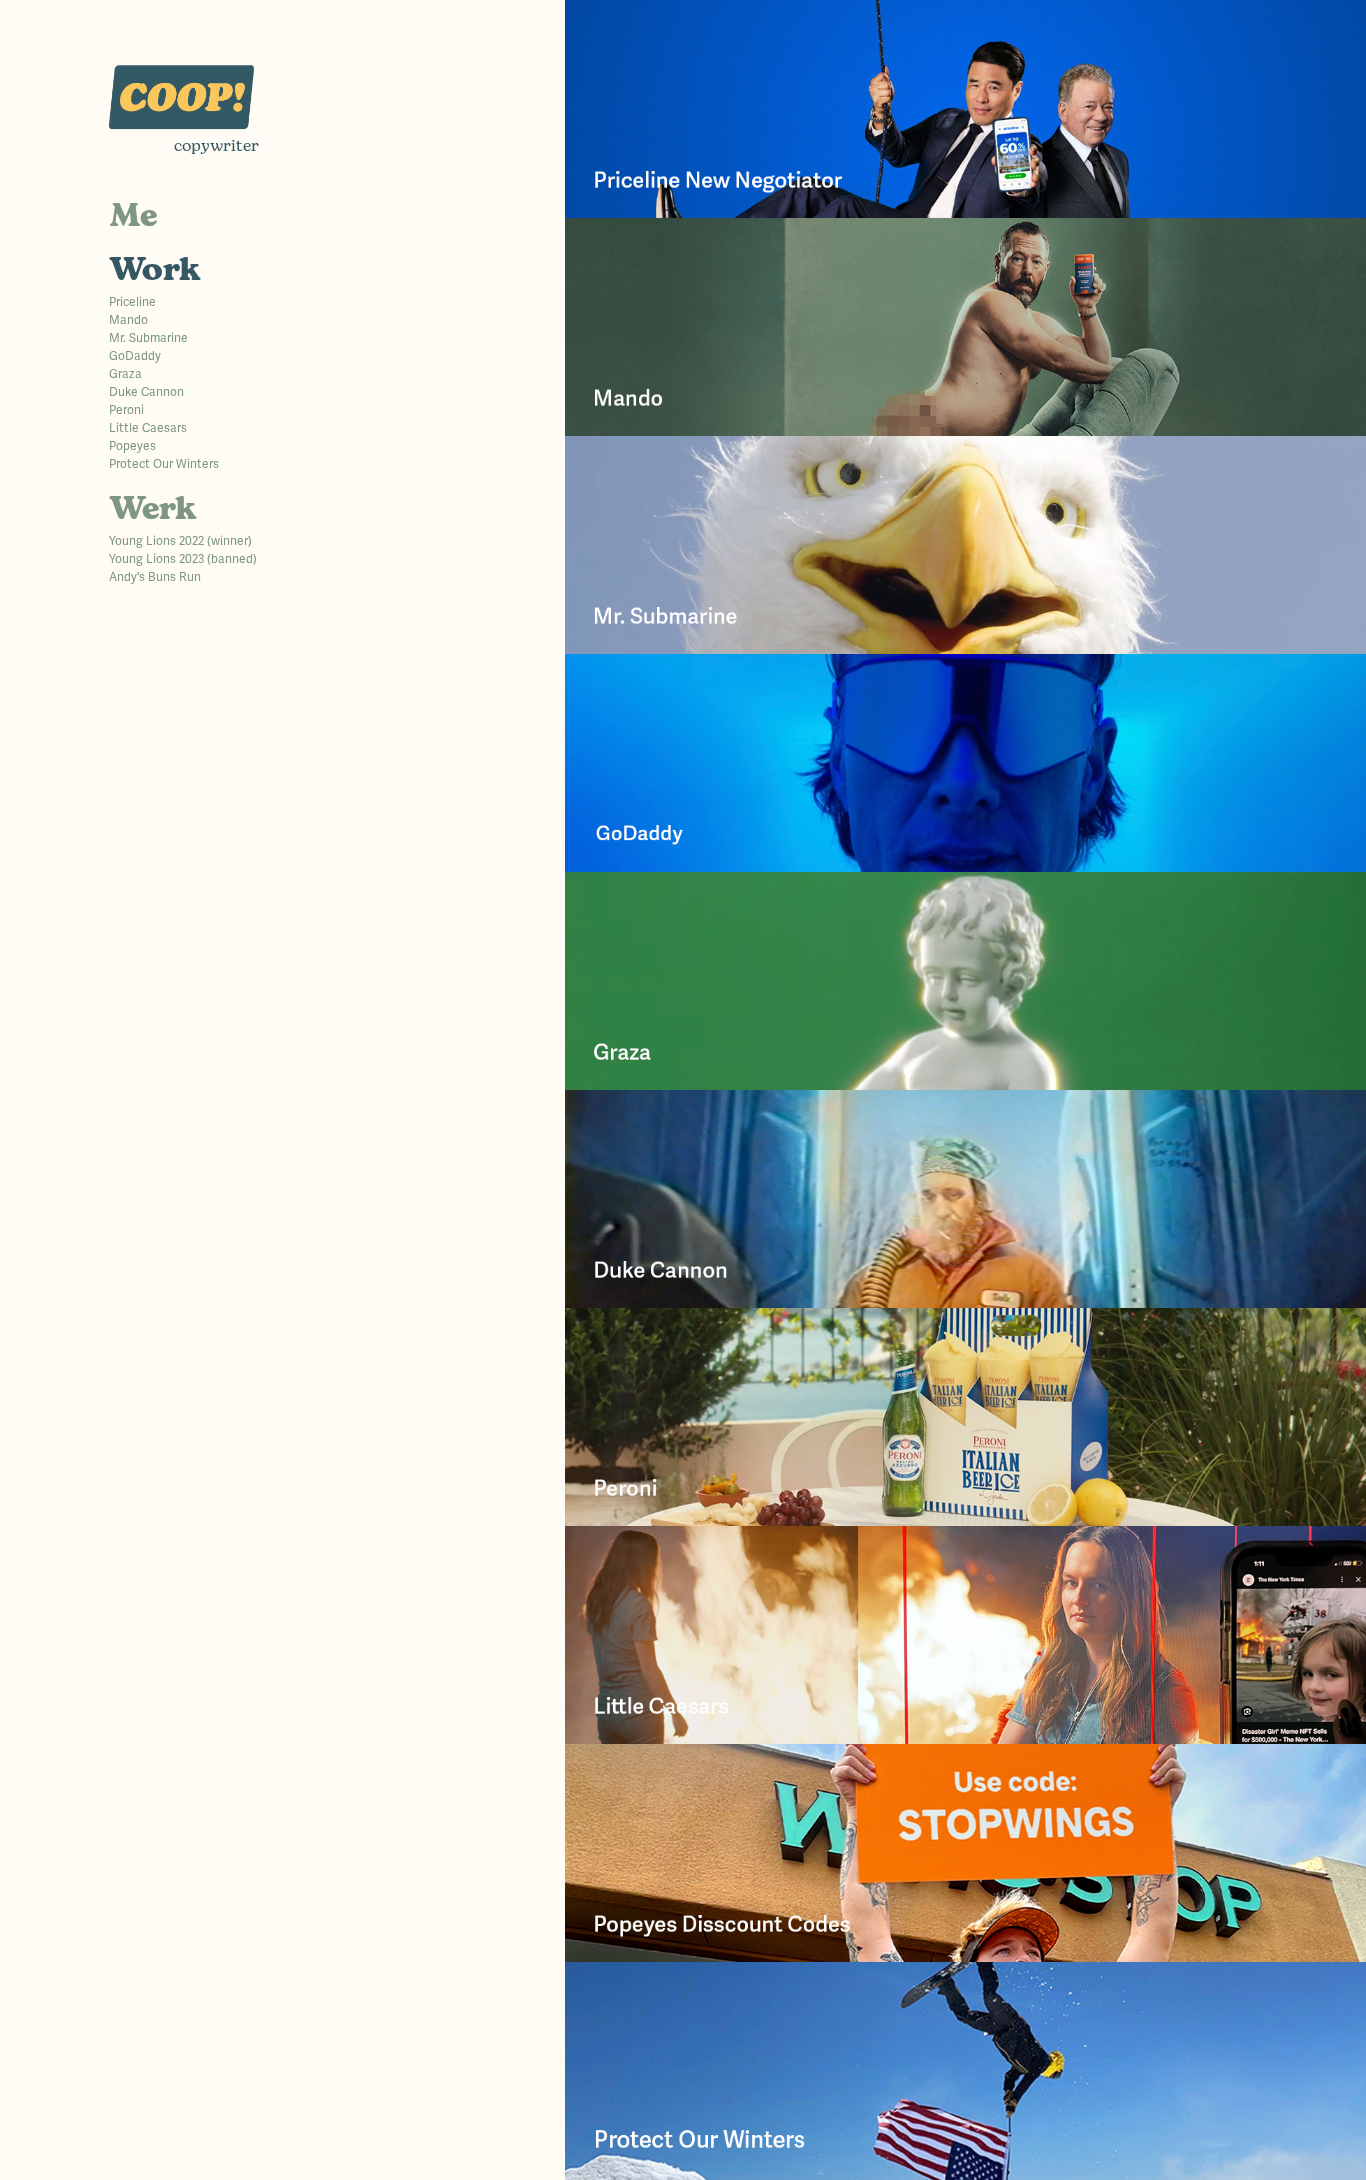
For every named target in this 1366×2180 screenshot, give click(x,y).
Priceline (132, 302)
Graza (125, 374)
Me (133, 217)
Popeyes (132, 446)
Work (155, 271)
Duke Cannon (146, 392)
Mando (128, 320)
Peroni (126, 410)
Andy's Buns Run (155, 577)
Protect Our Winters (164, 464)
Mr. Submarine (148, 338)
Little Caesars (148, 428)
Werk (153, 510)
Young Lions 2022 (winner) (180, 541)
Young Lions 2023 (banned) (183, 559)
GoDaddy (135, 356)
